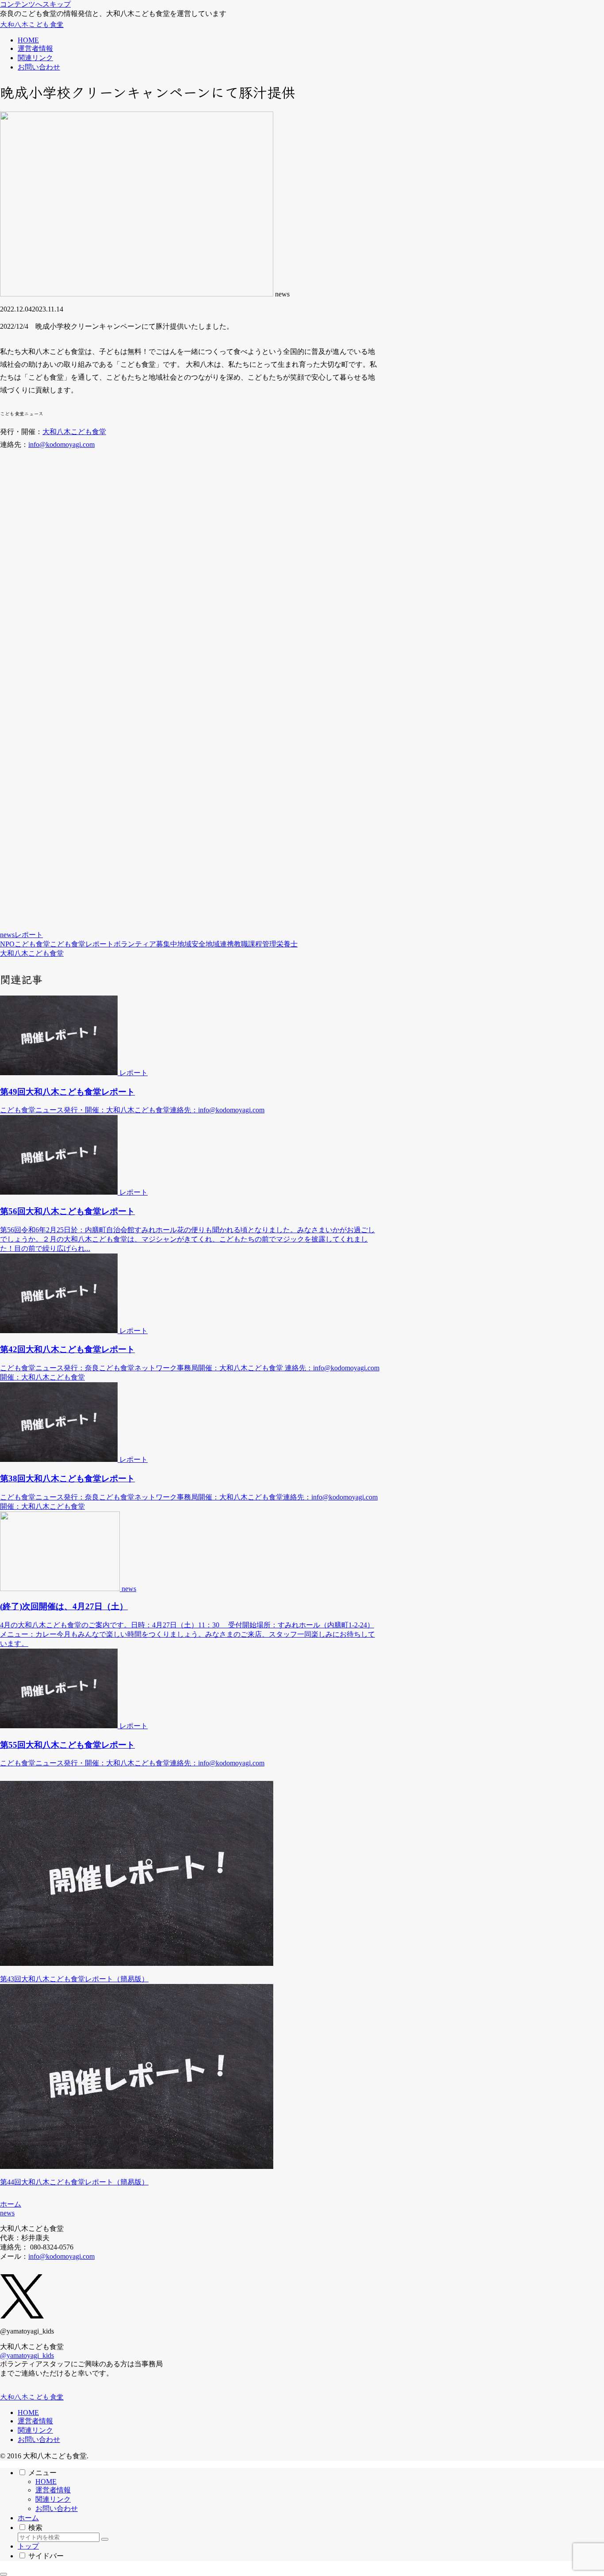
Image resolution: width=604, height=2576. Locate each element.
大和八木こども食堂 (74, 432)
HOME (28, 2413)
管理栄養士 (280, 944)
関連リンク (35, 2430)
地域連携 (220, 944)
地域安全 (191, 944)
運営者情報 (35, 2421)
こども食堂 (32, 944)
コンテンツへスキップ (35, 4)
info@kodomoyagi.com (61, 444)
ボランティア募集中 (145, 944)
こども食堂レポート (82, 944)
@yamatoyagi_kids (27, 2355)
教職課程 (248, 944)
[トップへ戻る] (4, 2574)
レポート (29, 935)
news (7, 935)
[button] (105, 2539)
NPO (7, 944)
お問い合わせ (39, 2440)
